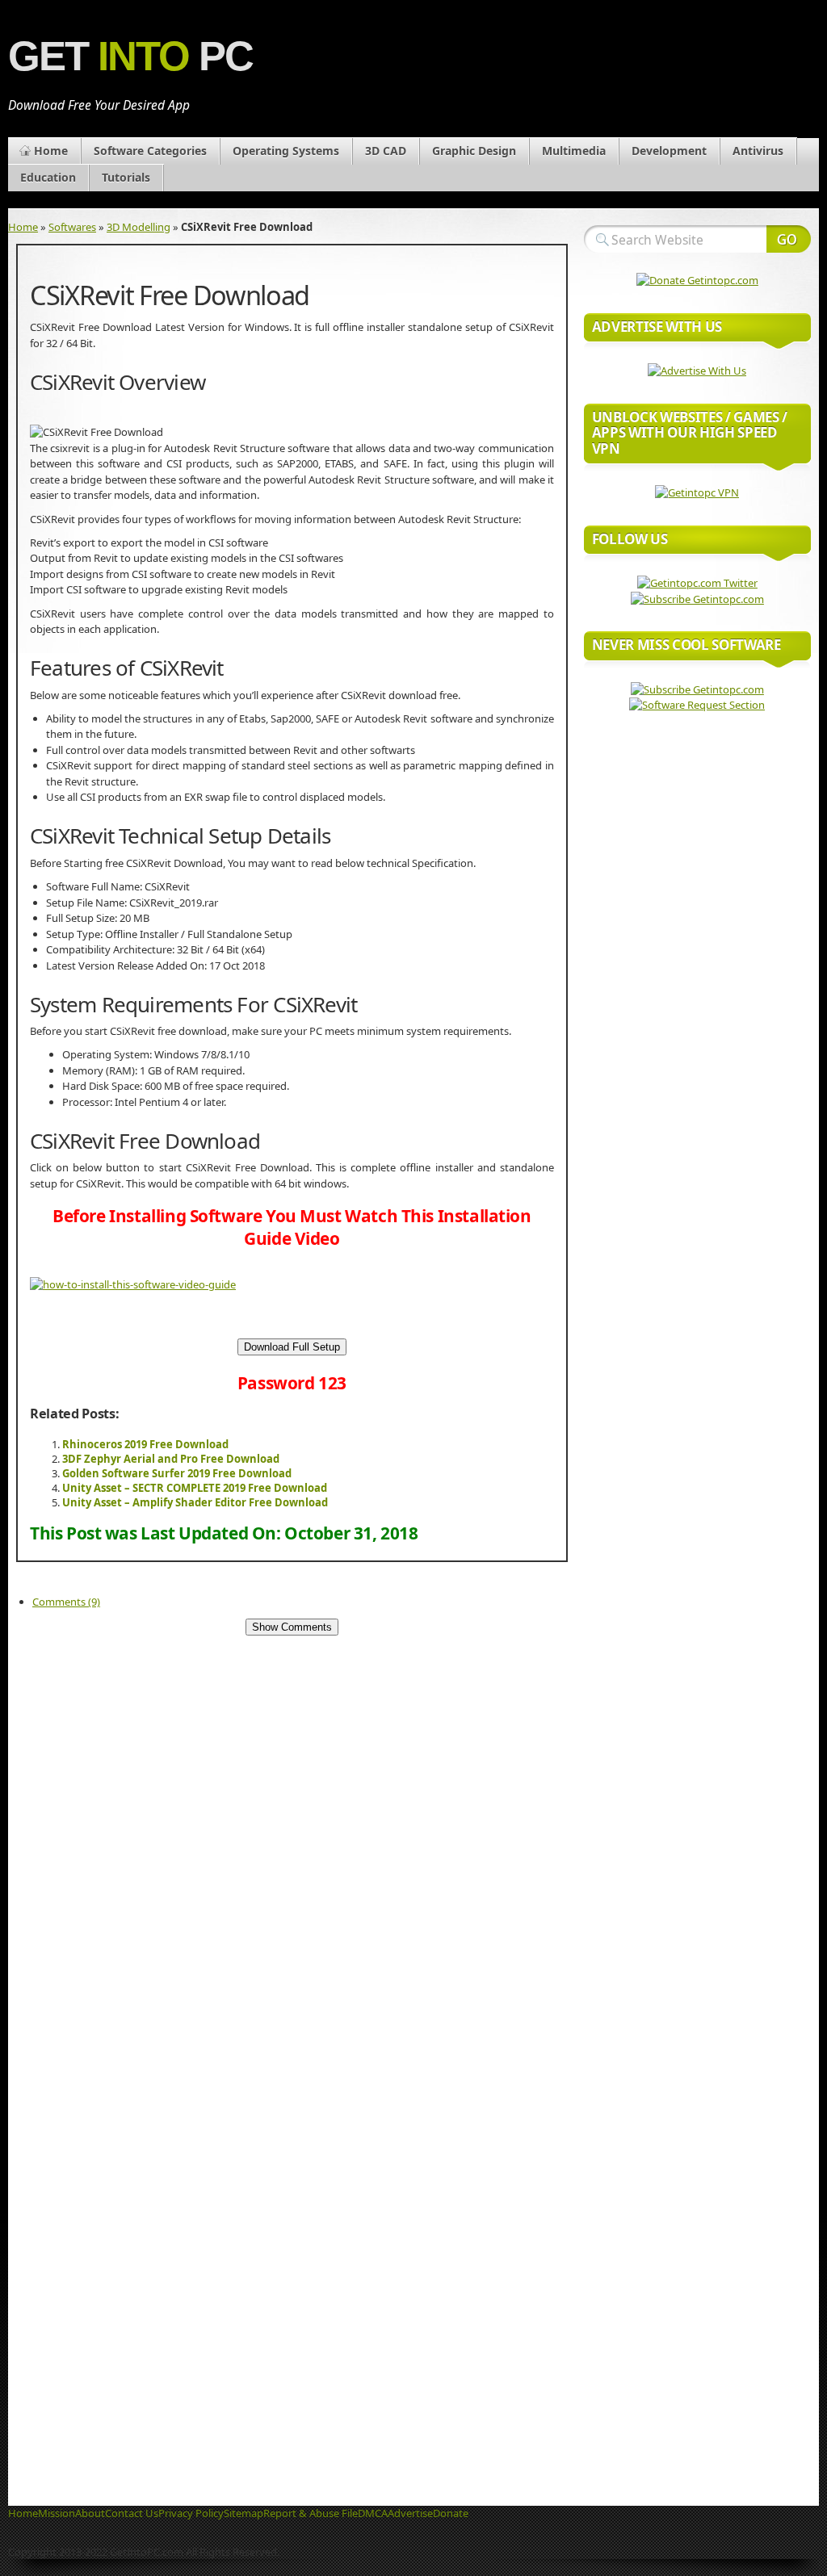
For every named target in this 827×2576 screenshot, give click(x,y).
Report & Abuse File (311, 2513)
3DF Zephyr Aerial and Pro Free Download (171, 1459)
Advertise (410, 2513)
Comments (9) (66, 1602)
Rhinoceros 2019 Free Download (145, 1444)
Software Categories (150, 151)
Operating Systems (286, 151)
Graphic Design (474, 151)
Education (48, 177)
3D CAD (386, 151)
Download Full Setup (292, 1347)
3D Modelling (139, 227)
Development (669, 151)
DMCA (373, 2513)
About (90, 2513)
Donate (451, 2513)
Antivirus (758, 151)
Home (51, 151)
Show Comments (292, 1627)
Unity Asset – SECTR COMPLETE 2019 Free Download (195, 1488)
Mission (57, 2513)
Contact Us (132, 2513)
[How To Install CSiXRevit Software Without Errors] (133, 1284)
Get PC (130, 56)
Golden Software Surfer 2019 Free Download (177, 1473)
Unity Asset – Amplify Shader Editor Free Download (195, 1502)
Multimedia (574, 151)
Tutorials (126, 177)
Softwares (72, 227)
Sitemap (243, 2513)
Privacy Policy (191, 2513)
